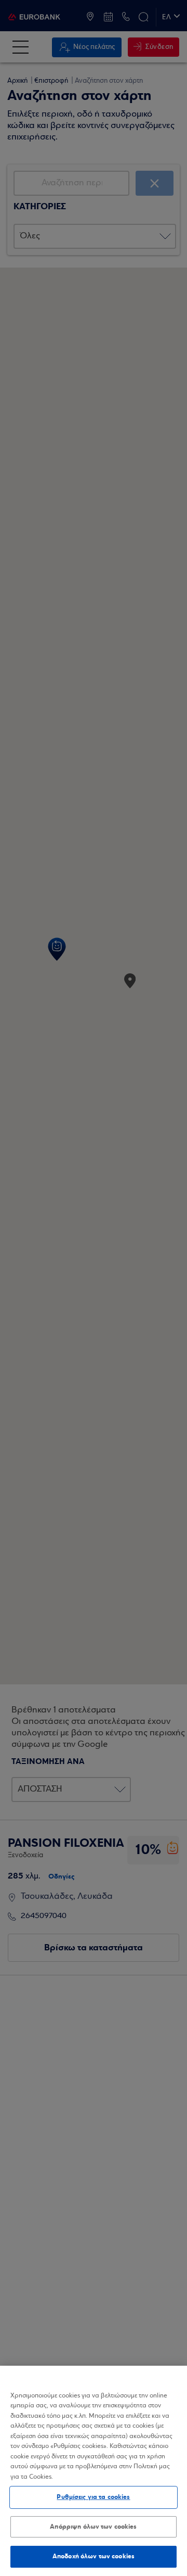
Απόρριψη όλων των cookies (93, 2527)
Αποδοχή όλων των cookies (94, 2556)
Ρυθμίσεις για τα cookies (93, 2497)
